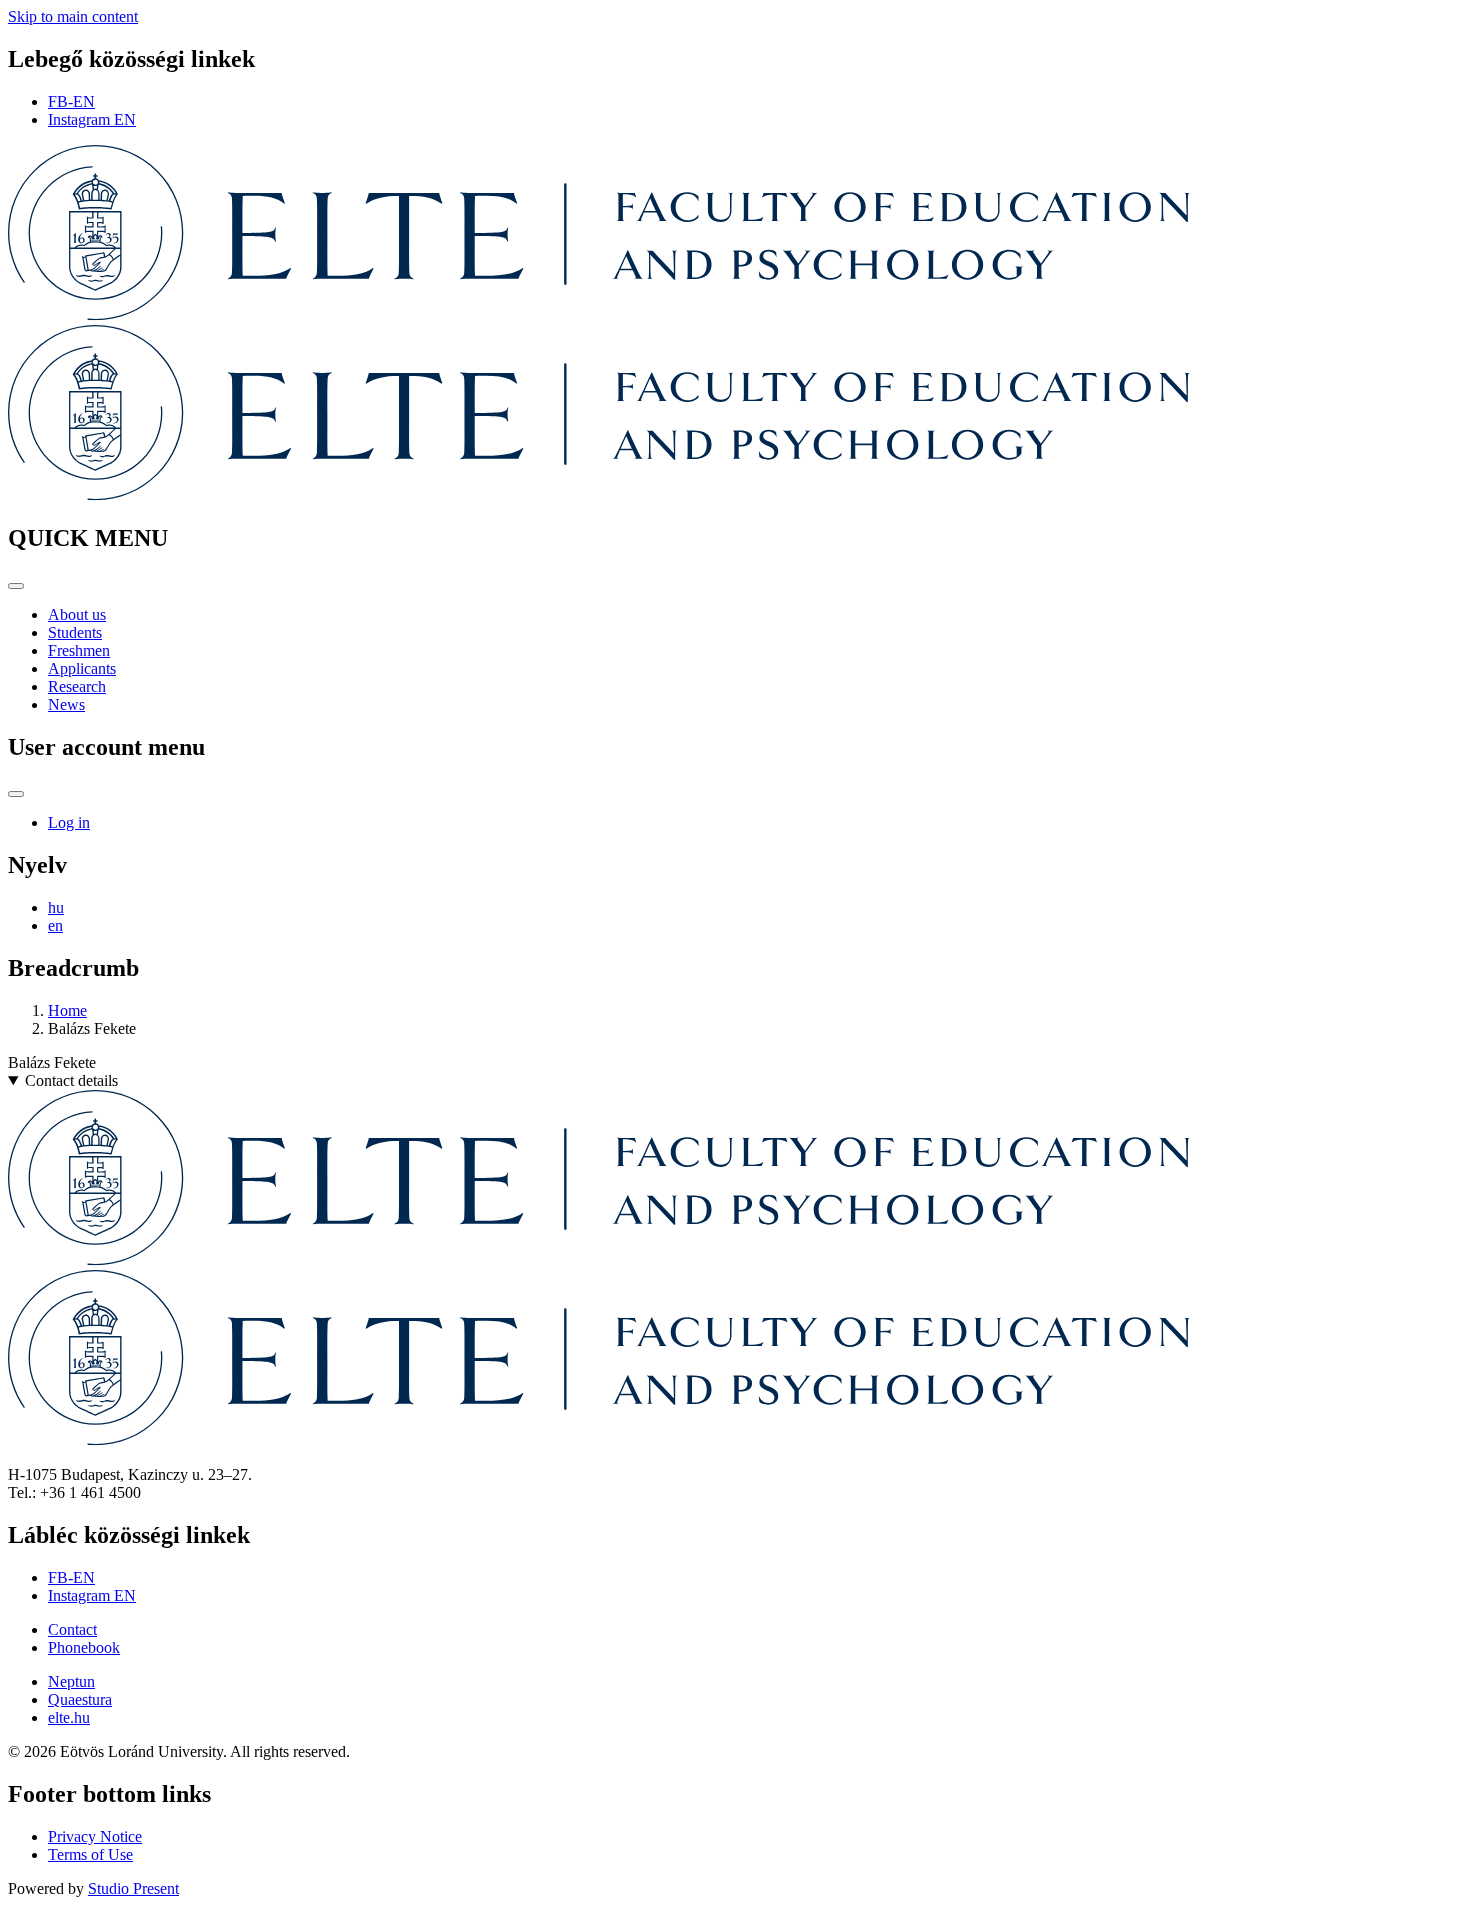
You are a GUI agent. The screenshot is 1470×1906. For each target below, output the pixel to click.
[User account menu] (16, 794)
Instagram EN (92, 119)
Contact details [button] (71, 1080)
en (55, 925)
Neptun (71, 1681)
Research (77, 686)
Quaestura (80, 1699)
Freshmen (79, 650)
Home (67, 1010)
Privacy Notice (95, 1836)
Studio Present (133, 1888)
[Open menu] (16, 586)
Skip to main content (73, 16)
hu (56, 907)
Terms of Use (90, 1854)
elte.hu (69, 1717)
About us (77, 614)
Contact (72, 1629)
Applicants (82, 668)
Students (75, 632)
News (66, 704)
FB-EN (71, 101)
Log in (69, 822)
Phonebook (84, 1647)
